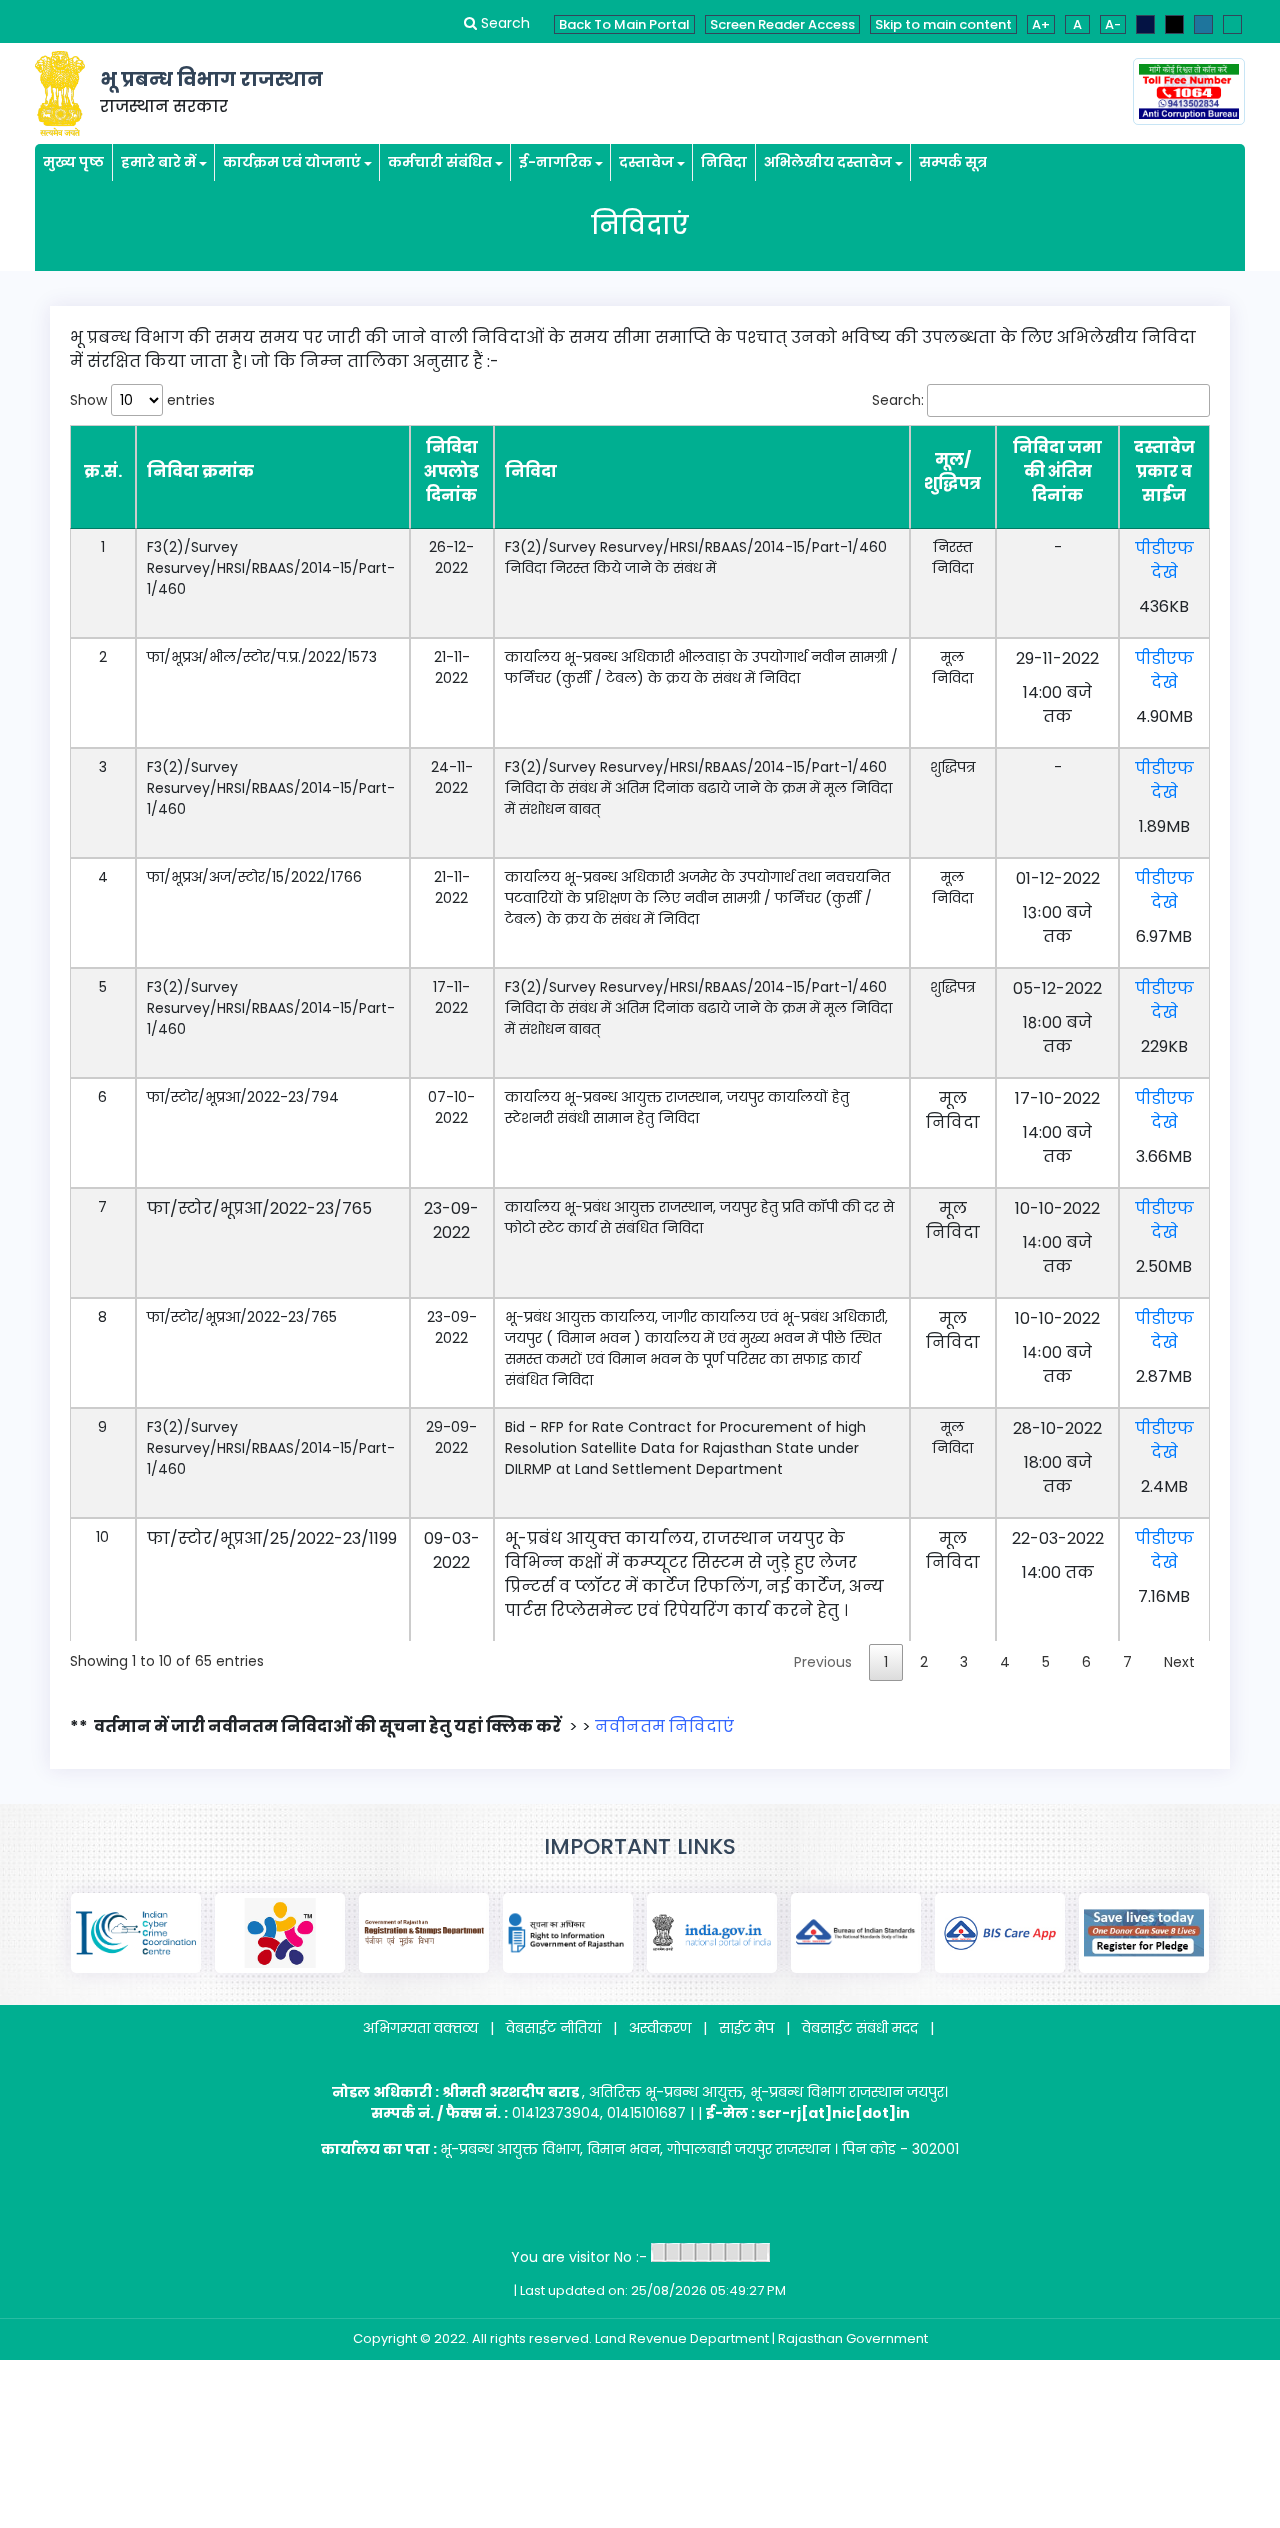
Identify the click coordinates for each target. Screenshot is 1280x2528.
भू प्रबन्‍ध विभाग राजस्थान (211, 79)
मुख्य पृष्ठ (73, 162)
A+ (1041, 24)
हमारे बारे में (158, 162)
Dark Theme (1174, 24)
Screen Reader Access (782, 24)
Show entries (142, 400)
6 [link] (1086, 1662)
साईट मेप (746, 2028)
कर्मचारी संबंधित (440, 162)
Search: (898, 400)
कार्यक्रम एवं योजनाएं (292, 162)
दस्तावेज (646, 162)
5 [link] (1046, 1662)
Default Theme (1145, 24)
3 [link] (964, 1662)
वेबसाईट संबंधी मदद (860, 2028)
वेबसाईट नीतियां (553, 2028)
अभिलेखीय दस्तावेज (828, 162)
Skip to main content (943, 24)
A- (1113, 24)
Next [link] (1179, 1662)
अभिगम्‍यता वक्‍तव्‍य (420, 2028)
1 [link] (886, 1662)
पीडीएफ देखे (1164, 560)
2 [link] (924, 1662)
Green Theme (1232, 24)
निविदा (724, 162)
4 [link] (1005, 1662)
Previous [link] (823, 1662)
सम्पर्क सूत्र (953, 162)
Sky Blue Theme (1203, 24)
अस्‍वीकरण (660, 2028)
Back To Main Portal (624, 24)
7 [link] (1127, 1662)
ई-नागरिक (555, 162)
